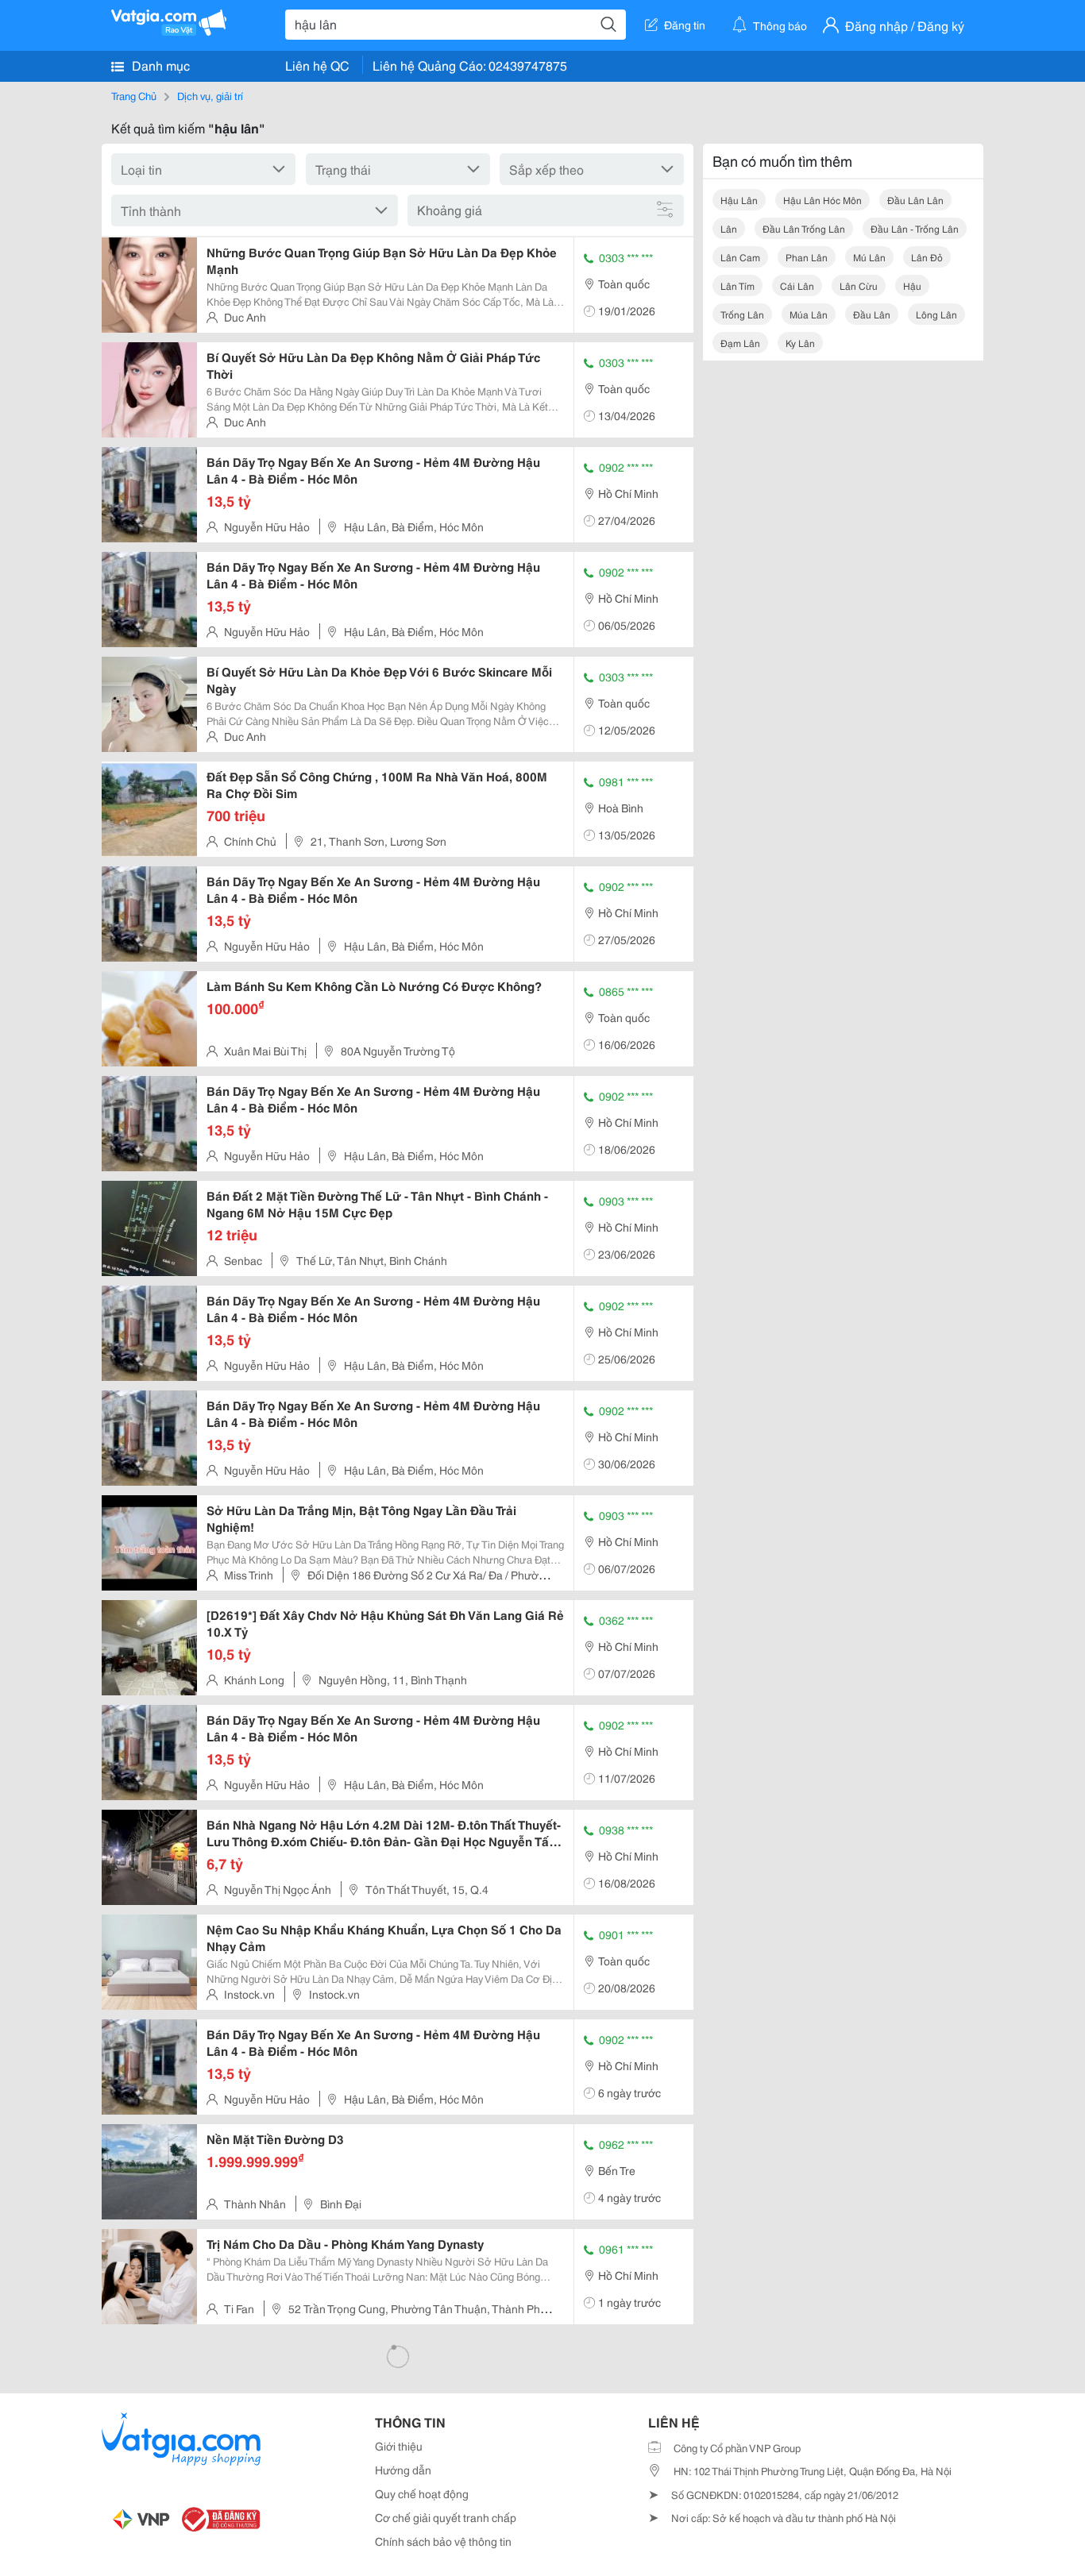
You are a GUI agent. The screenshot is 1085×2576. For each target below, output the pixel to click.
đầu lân (872, 314)
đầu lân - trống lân (915, 228)
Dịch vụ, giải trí (210, 95)
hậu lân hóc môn (822, 200)
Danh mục (159, 65)
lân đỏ (927, 257)
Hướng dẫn (403, 2470)
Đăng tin (685, 25)
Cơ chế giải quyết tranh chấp (446, 2517)
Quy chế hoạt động (422, 2493)
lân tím (737, 285)
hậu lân (739, 200)
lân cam (740, 257)
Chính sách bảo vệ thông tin (443, 2541)
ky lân (800, 343)
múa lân (809, 314)
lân (729, 228)
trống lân (742, 314)
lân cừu (859, 285)
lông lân (936, 314)
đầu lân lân (915, 200)
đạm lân (740, 343)
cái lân (797, 285)
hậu (912, 285)
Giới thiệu (399, 2446)
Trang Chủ (134, 95)
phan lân (807, 257)
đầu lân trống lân (804, 228)
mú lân (869, 257)
